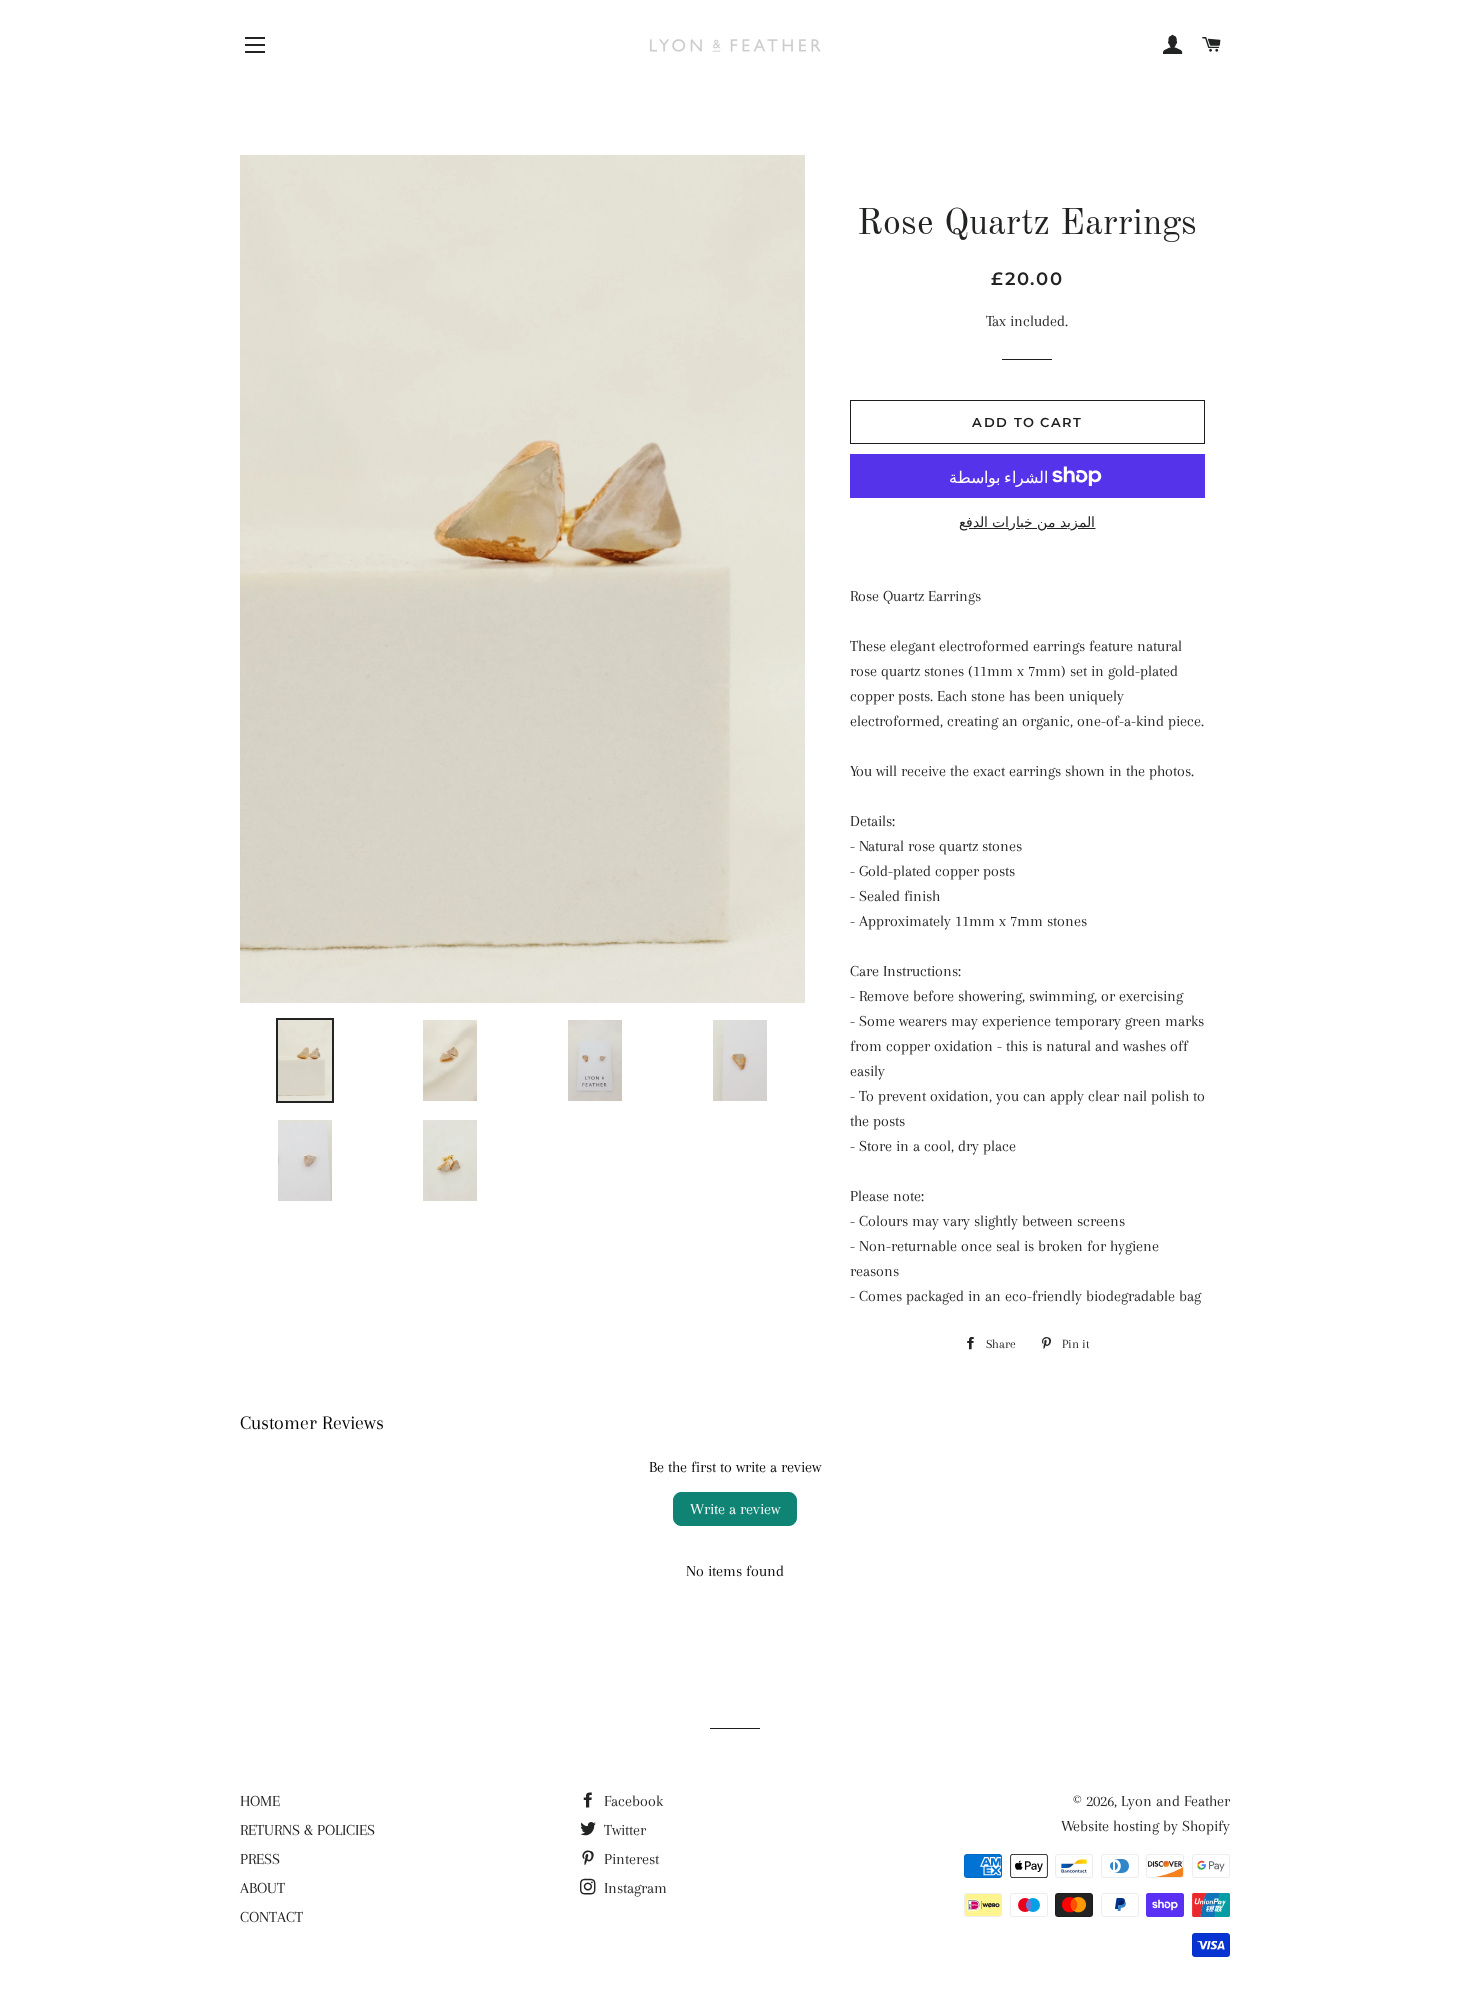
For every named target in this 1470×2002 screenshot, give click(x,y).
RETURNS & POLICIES (307, 1830)
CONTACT (271, 1917)
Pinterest (629, 1859)
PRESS (260, 1859)
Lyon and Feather (1175, 1801)
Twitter (623, 1830)
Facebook (631, 1801)
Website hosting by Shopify (1145, 1826)
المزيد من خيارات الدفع (1027, 522)
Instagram (633, 1888)
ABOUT (262, 1888)
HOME (260, 1801)
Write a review (735, 1509)
